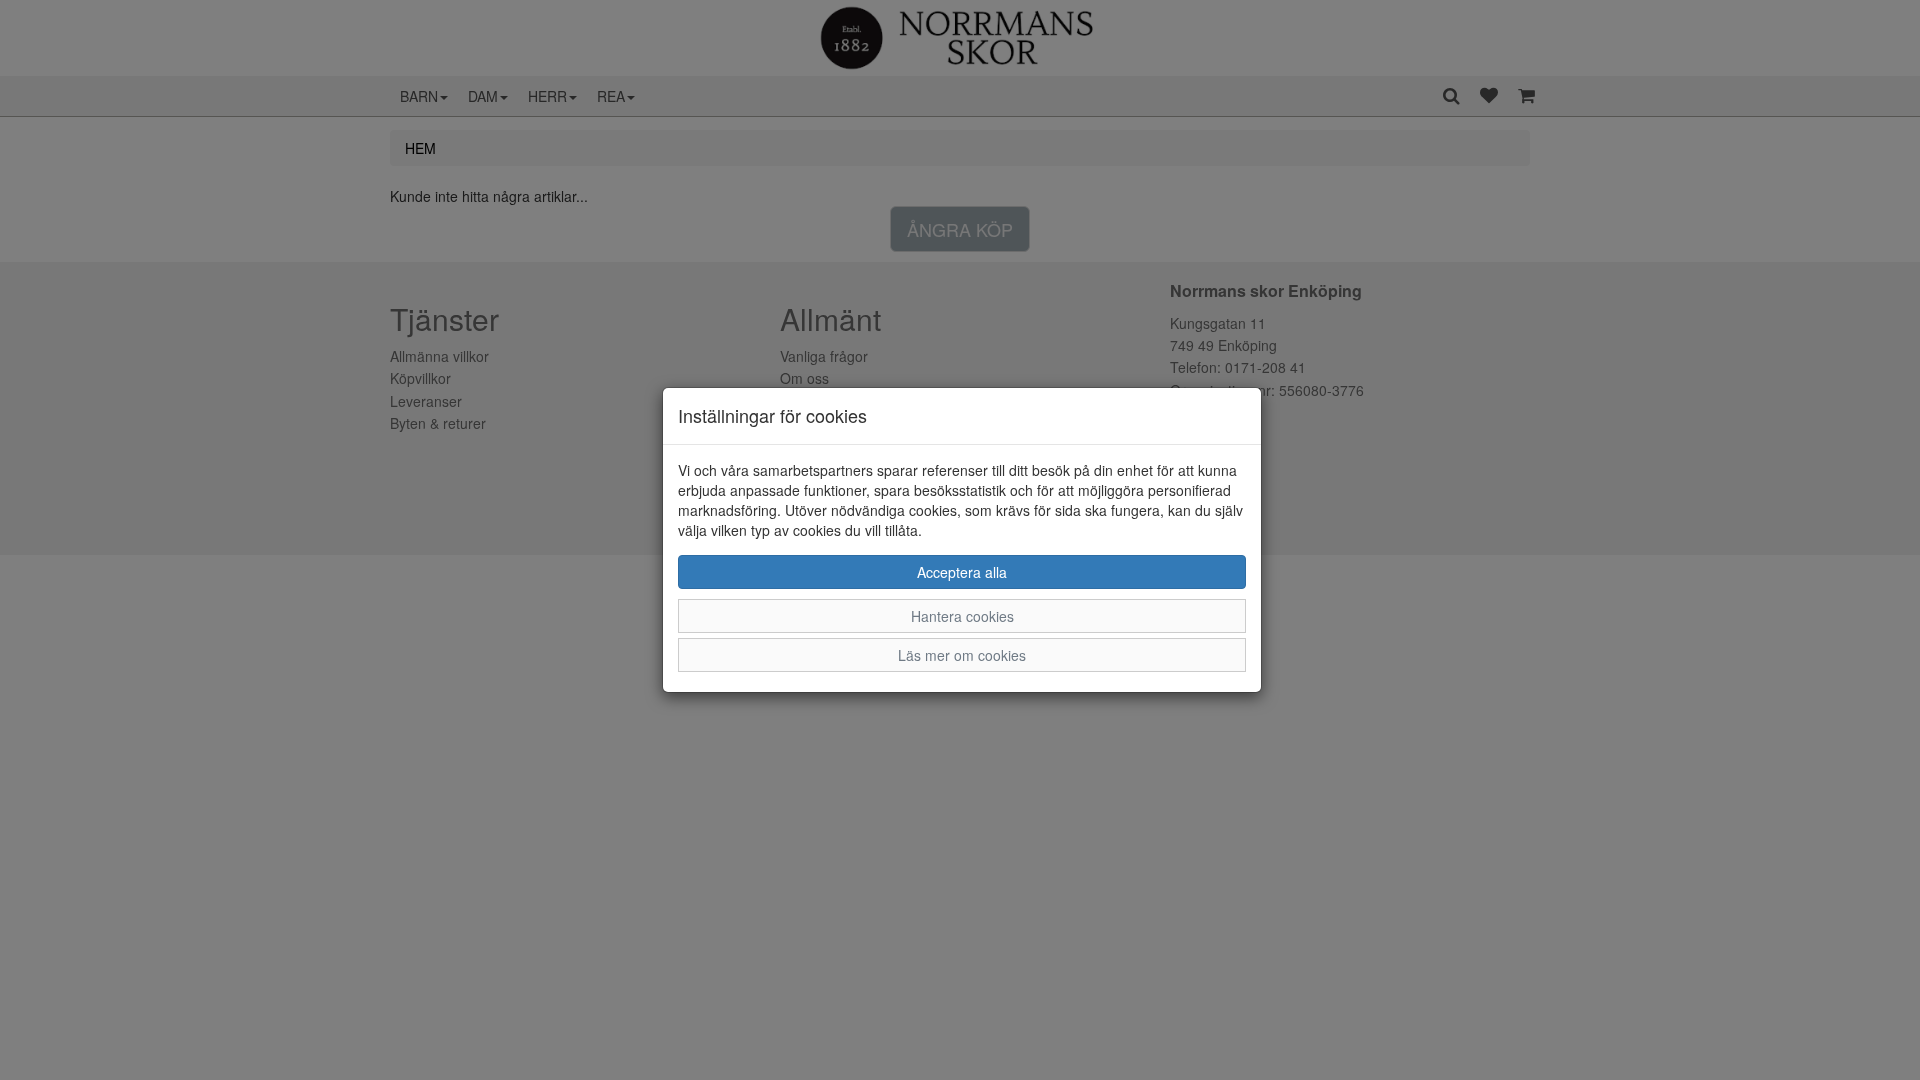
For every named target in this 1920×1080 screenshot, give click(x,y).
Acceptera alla (962, 572)
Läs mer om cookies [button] (962, 655)
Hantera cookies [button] (962, 616)
